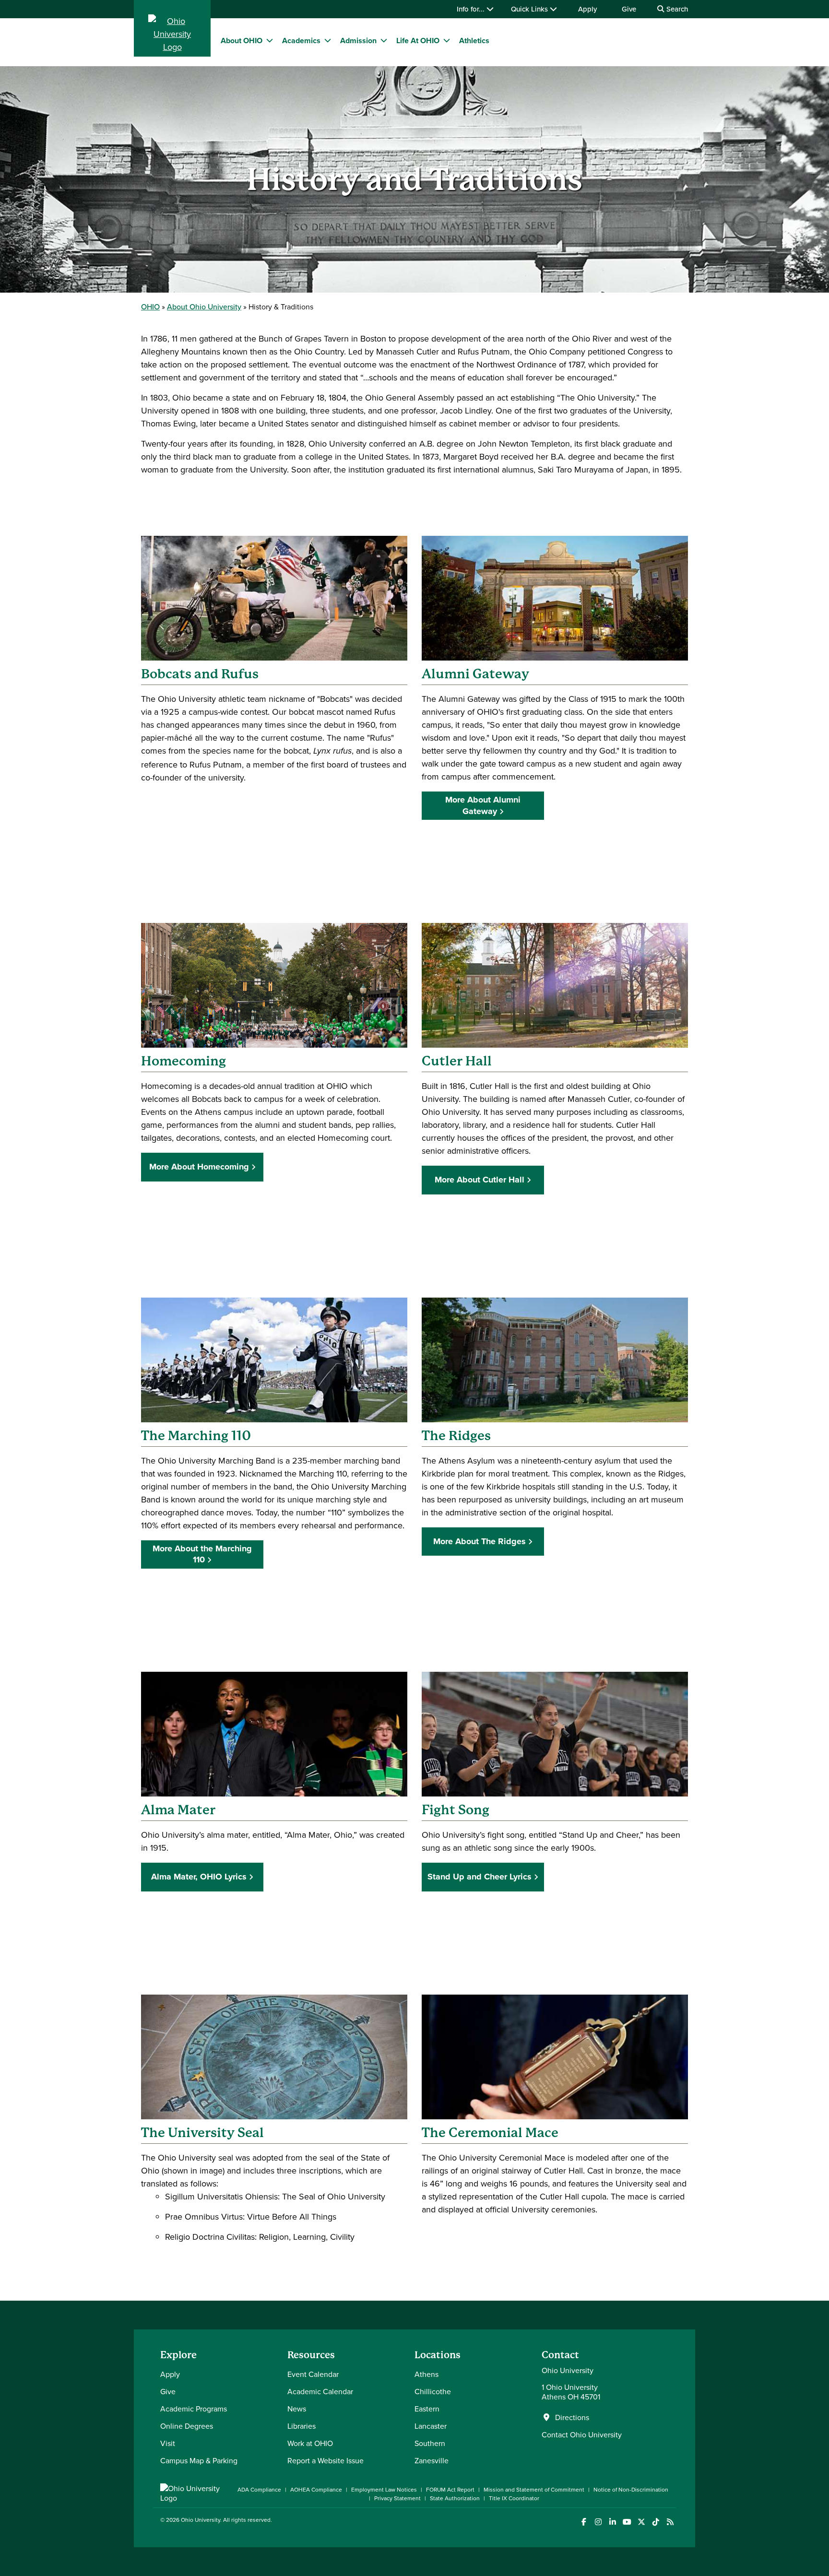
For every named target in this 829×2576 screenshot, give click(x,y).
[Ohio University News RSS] (670, 2522)
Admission (358, 41)
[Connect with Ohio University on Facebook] (584, 2522)
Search (676, 9)
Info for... (472, 9)
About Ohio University (204, 307)
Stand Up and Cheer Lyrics (480, 1877)
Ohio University (201, 2520)
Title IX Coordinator (514, 2498)
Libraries (302, 2426)
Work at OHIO (310, 2443)
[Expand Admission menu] (384, 40)
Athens (426, 2374)
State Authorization (455, 2498)
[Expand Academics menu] (328, 40)
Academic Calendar (320, 2391)
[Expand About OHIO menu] (270, 40)
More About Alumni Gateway (483, 805)
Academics (301, 41)
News (297, 2409)
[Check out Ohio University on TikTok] (656, 2522)
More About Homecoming (199, 1167)
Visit (168, 2443)
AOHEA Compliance (316, 2489)
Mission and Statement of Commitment (534, 2489)
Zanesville (432, 2460)
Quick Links (530, 9)
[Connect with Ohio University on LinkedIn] (612, 2522)
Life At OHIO (418, 41)
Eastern (427, 2409)
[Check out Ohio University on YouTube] (627, 2522)
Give (629, 9)
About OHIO (242, 41)
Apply (587, 9)
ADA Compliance (259, 2489)
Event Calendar (313, 2374)
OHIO (150, 307)
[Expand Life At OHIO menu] (447, 40)
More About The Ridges (480, 1541)
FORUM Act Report (450, 2489)
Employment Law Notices (384, 2489)
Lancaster (431, 2426)
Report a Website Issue (326, 2460)
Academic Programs (194, 2409)
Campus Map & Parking (199, 2460)
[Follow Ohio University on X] (641, 2522)
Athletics (474, 41)
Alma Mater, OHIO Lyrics (199, 1877)
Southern (430, 2443)
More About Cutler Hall (480, 1180)
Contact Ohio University (582, 2434)
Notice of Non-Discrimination (631, 2489)
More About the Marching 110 (202, 1554)
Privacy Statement (397, 2498)
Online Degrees (187, 2426)
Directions (572, 2417)
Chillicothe (433, 2391)
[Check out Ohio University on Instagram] (598, 2522)
